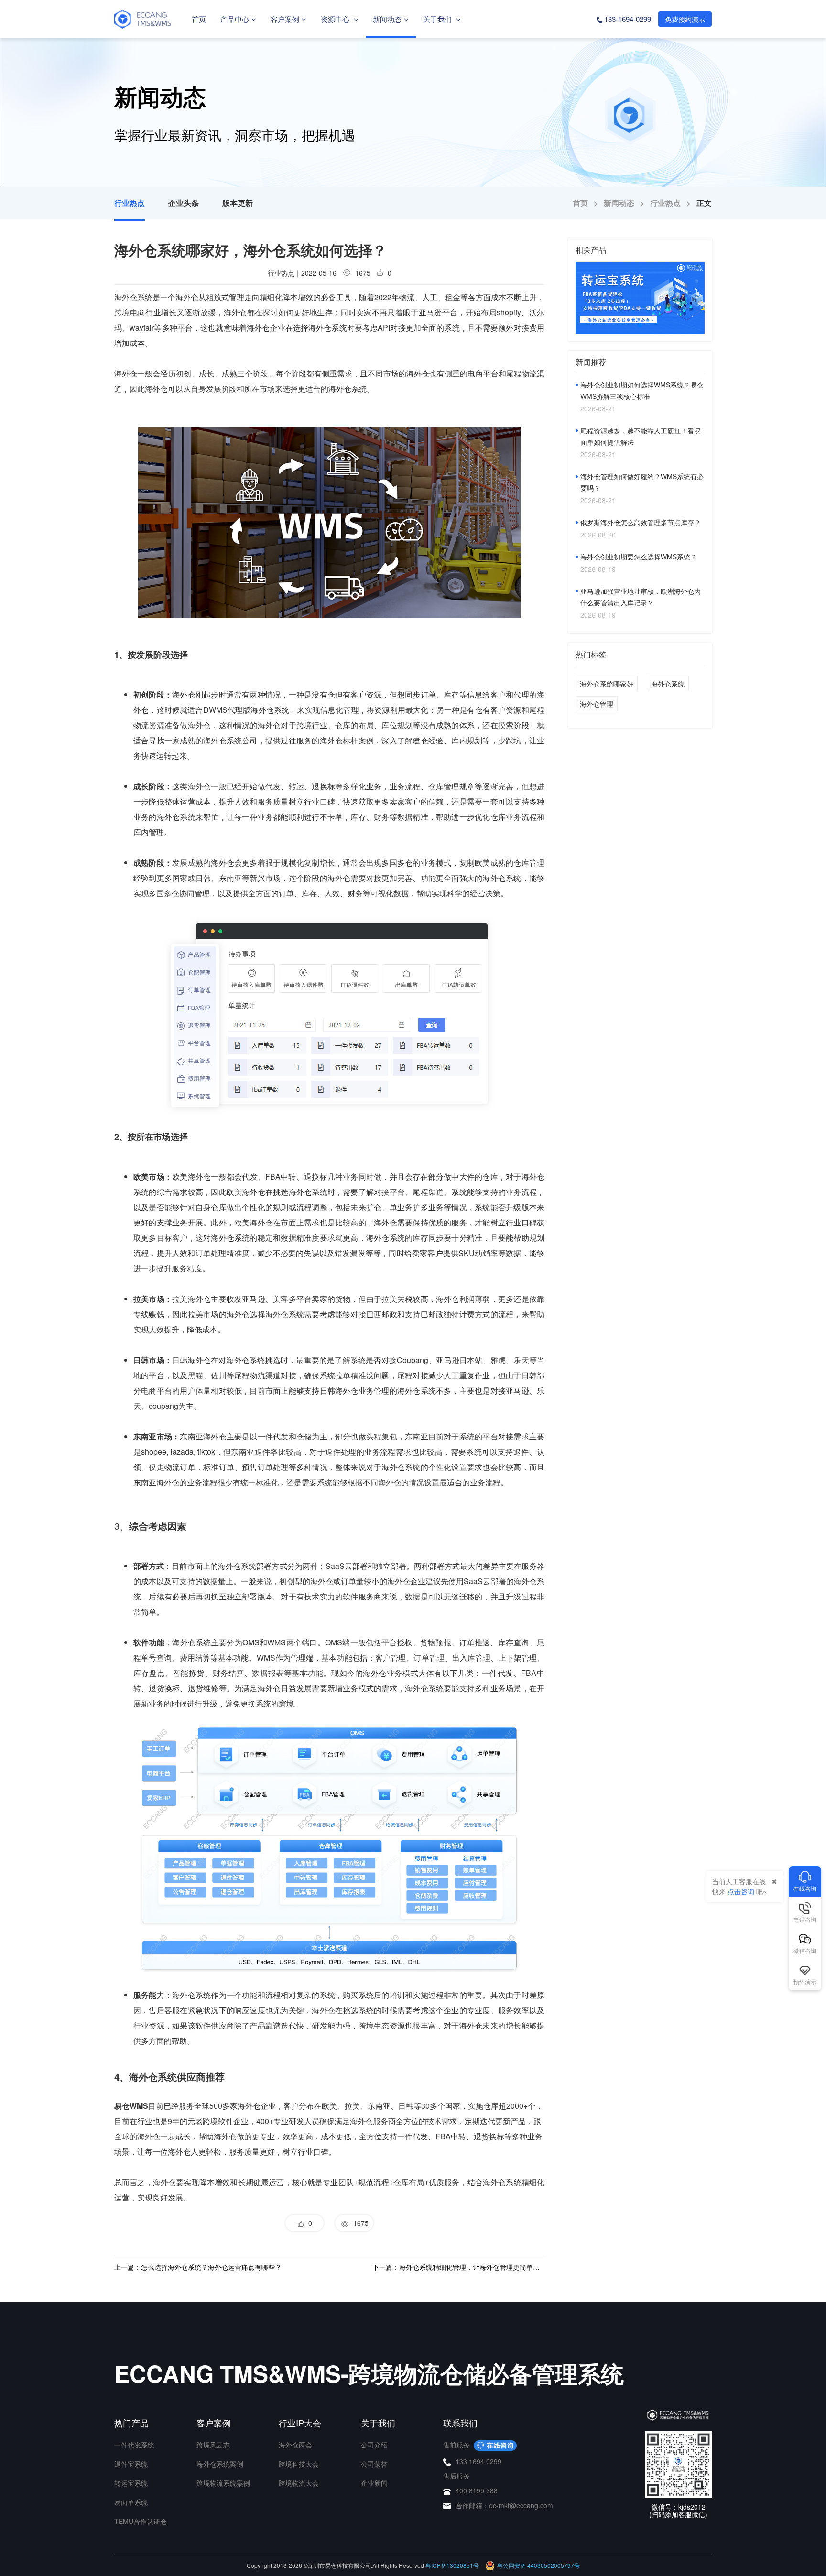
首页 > (588, 203)
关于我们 (438, 19)
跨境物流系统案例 (223, 2483)
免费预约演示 (685, 19)
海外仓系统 (348, 389)
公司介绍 (374, 2445)
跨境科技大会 (299, 2464)
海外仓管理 (597, 704)
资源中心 (336, 19)
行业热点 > (673, 203)
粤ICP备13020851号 (452, 2565)
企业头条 (184, 203)
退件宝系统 (131, 2464)
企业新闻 (374, 2483)
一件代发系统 (134, 2445)
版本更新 (238, 203)
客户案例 (285, 19)
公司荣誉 (374, 2464)
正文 (704, 203)
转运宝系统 (131, 2483)
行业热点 (130, 203)
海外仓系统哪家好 (607, 684)
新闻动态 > (627, 203)
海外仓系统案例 (220, 2464)
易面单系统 (131, 2502)
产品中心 (235, 19)
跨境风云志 (213, 2445)
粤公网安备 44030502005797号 (538, 2565)
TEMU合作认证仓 (141, 2521)
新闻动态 (387, 19)
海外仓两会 (295, 2445)
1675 (359, 2223)
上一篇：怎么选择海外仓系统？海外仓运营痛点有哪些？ (198, 2267)
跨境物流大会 (299, 2483)
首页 (199, 19)
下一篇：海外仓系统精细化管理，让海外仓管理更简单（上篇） (458, 2267)
